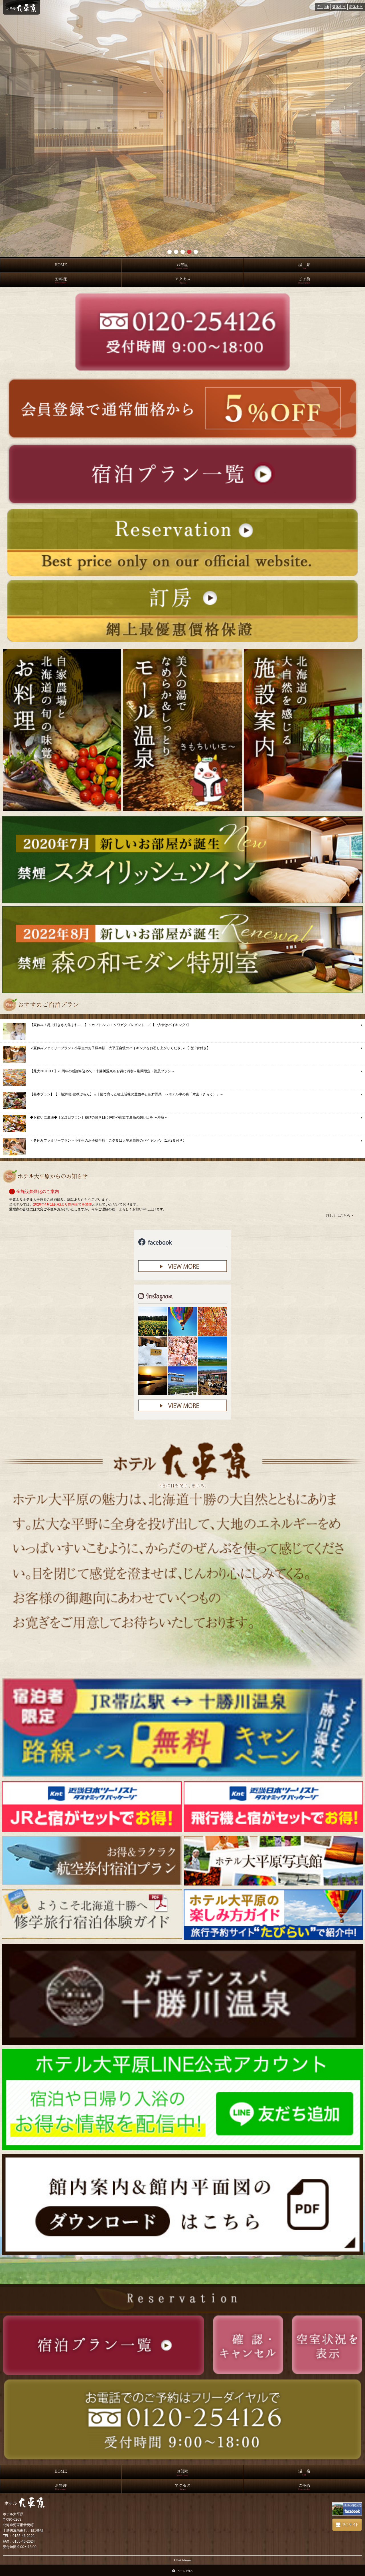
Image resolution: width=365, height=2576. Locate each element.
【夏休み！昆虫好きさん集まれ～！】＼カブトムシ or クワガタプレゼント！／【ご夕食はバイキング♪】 (110, 1025)
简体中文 (356, 7)
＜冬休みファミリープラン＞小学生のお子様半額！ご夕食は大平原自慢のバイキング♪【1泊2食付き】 (108, 1140)
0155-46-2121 (24, 2536)
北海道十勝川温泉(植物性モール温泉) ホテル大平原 (21, 7)
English (323, 7)
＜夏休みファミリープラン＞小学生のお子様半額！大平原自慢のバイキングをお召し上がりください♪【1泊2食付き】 (120, 1048)
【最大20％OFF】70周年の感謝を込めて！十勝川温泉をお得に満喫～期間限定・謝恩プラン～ (102, 1071)
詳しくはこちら (338, 1216)
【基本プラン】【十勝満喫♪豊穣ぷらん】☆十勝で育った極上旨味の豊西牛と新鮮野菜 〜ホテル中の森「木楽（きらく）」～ (127, 1094)
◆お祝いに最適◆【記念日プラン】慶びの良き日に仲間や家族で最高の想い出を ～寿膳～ (99, 1117)
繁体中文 (339, 7)
